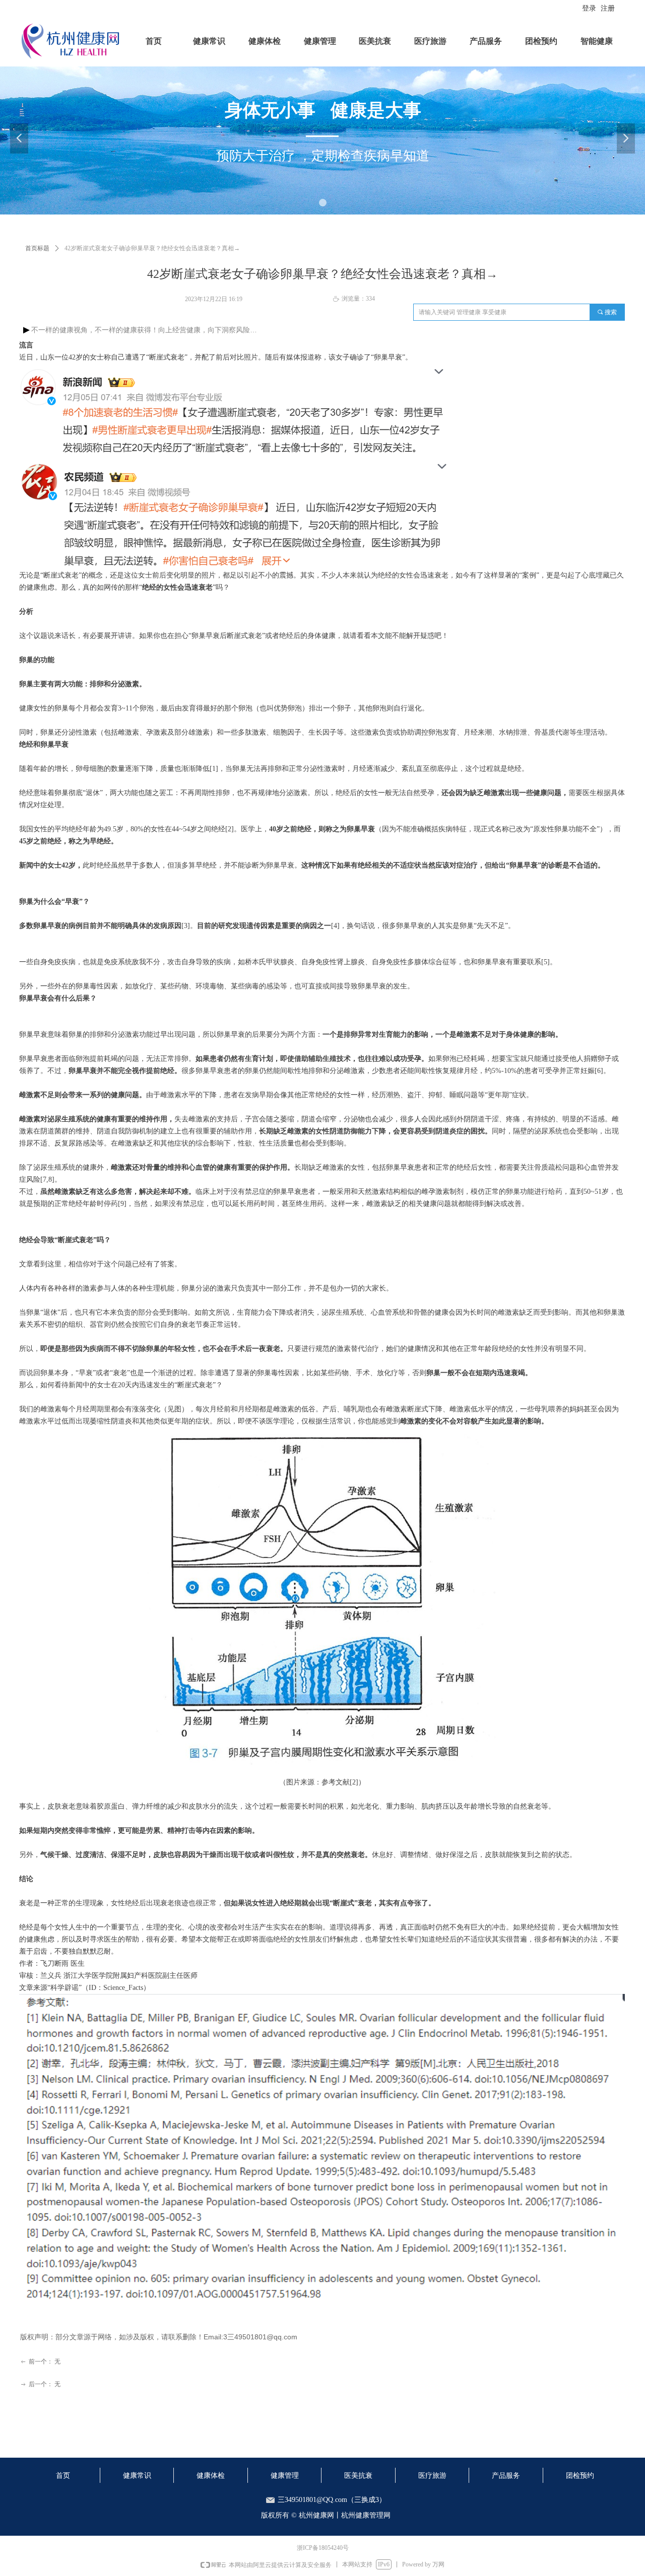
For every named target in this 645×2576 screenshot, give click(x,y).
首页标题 (37, 248)
